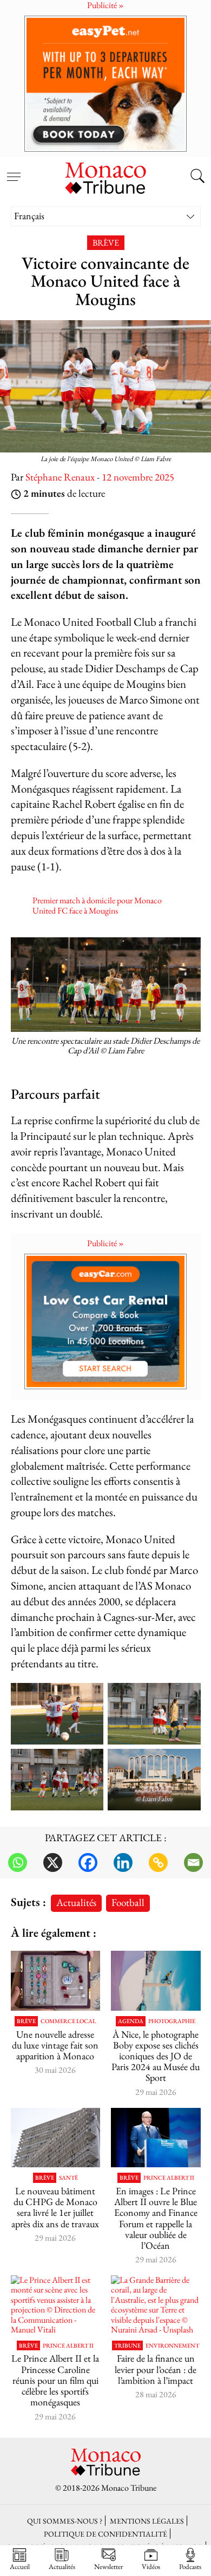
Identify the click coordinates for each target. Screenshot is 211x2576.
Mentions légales (147, 2521)
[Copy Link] (158, 1862)
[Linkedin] (123, 1862)
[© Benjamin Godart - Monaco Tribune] (56, 2138)
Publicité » (105, 1243)
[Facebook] (88, 1862)
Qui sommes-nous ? (65, 2521)
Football (128, 1902)
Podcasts (190, 2566)
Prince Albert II (169, 2178)
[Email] (193, 1862)
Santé (68, 2178)
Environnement (172, 2346)
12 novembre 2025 (138, 477)
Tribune (127, 2346)
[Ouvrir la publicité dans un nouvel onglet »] (105, 83)
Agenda (131, 2021)
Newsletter (108, 2566)
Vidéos (151, 2566)
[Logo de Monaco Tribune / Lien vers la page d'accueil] (105, 177)
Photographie (172, 2021)
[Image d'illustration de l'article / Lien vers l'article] (56, 1980)
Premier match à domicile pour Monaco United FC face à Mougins (97, 905)
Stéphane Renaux (60, 477)
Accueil (20, 2566)
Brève (106, 243)
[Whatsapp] (18, 1862)
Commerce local (68, 2021)
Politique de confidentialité (105, 2534)
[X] (53, 1862)
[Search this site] (197, 177)
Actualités (76, 1902)
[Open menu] (14, 171)
